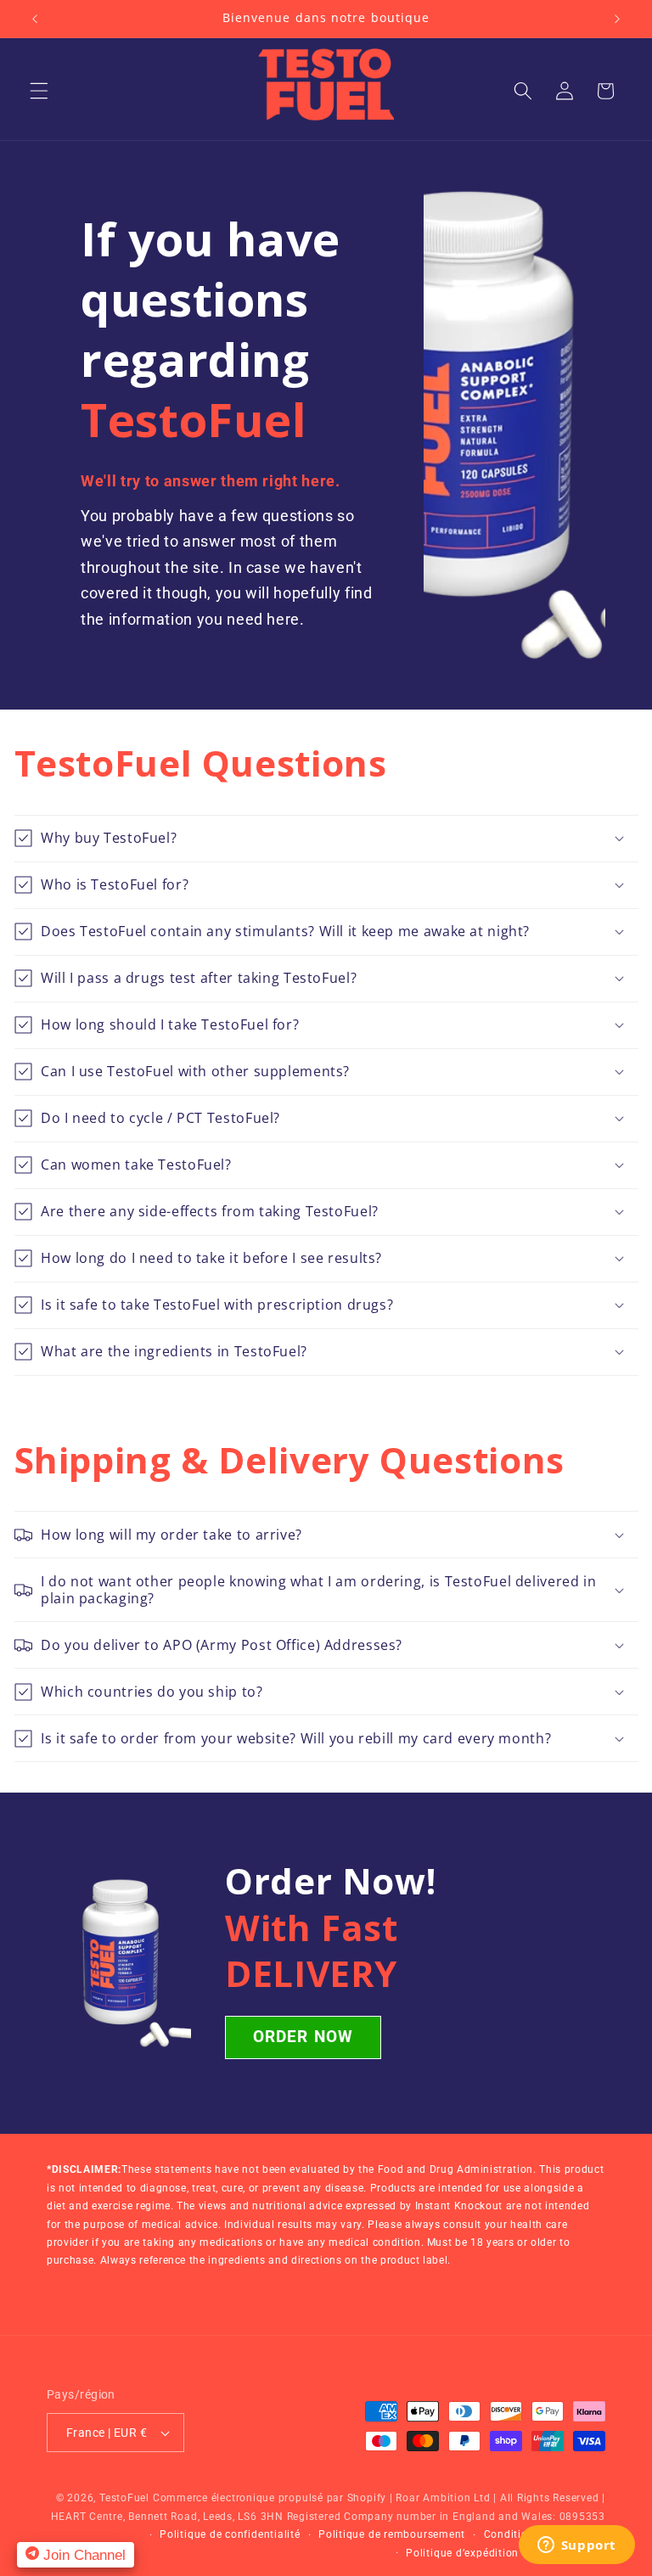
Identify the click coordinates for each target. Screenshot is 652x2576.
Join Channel (82, 2555)
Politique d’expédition (462, 2553)
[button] (39, 91)
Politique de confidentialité (230, 2534)
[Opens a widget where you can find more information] (576, 2546)
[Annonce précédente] (35, 19)
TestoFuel (124, 2498)
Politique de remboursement (392, 2534)
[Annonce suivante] (617, 19)
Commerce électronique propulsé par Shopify (270, 2498)
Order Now (303, 2037)
